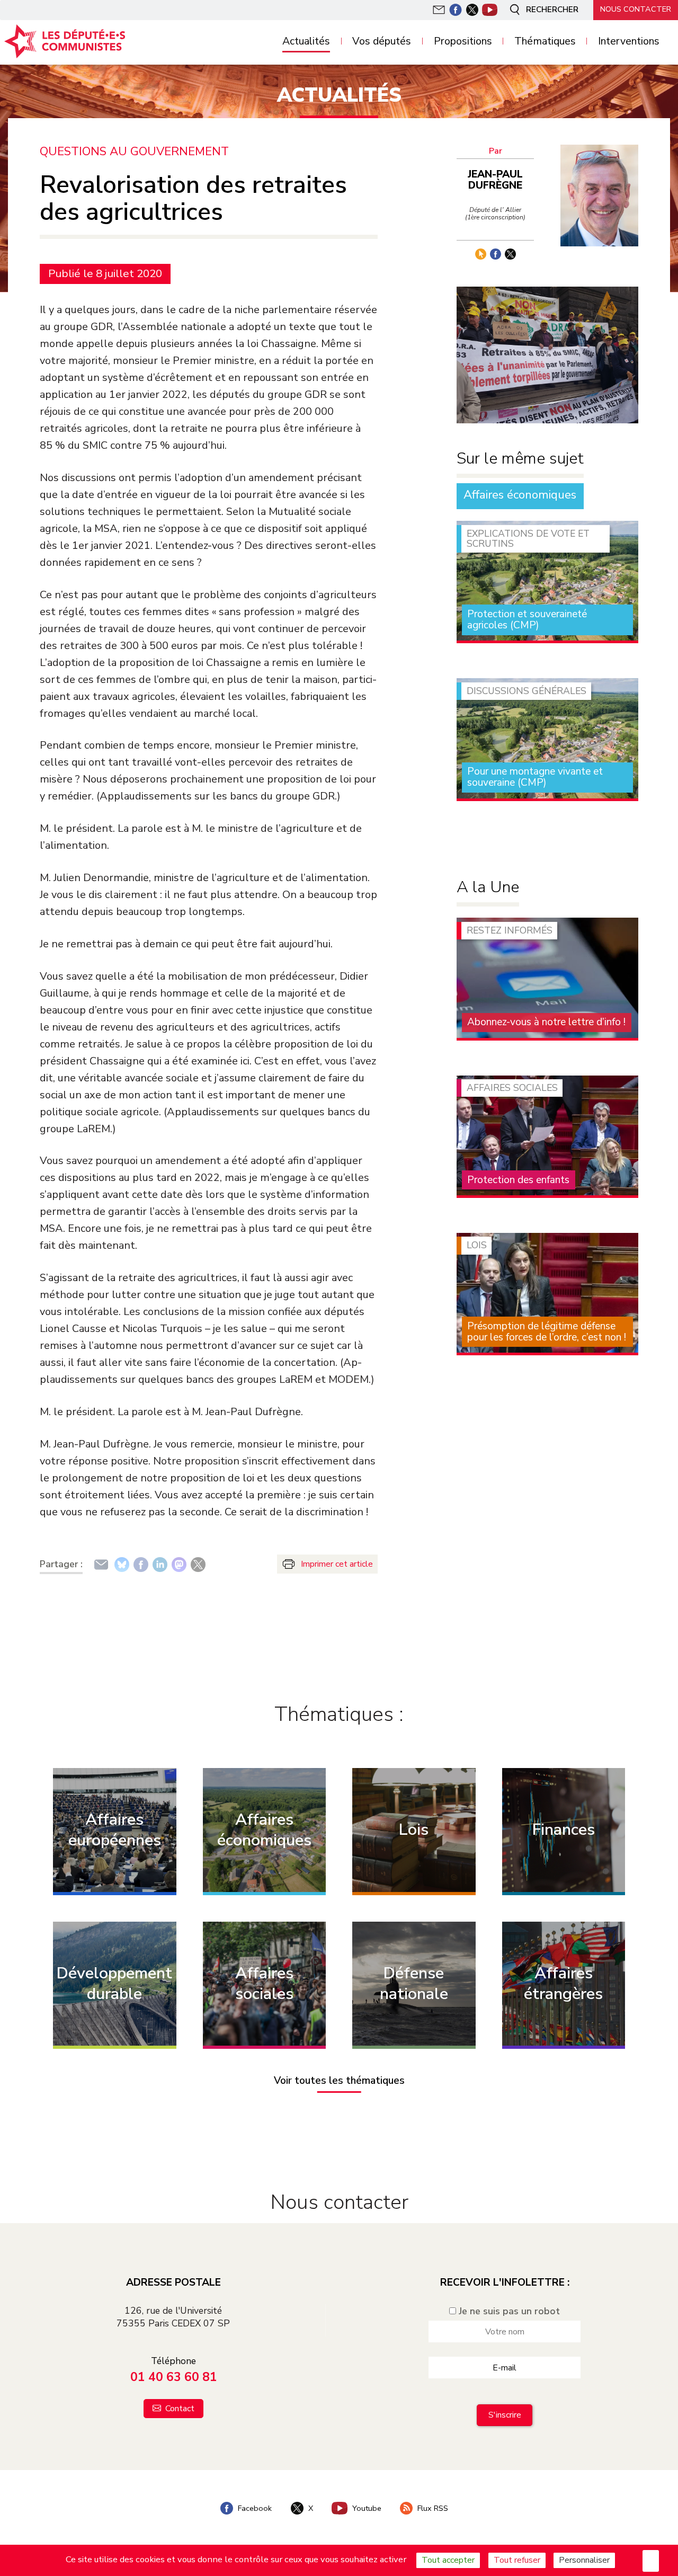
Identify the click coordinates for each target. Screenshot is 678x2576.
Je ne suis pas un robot (508, 2311)
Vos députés (382, 42)
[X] (198, 1564)
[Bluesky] (122, 1564)
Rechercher (551, 10)
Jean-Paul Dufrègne (495, 180)
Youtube (366, 2508)
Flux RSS (432, 2508)
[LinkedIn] (160, 1564)
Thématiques (545, 42)
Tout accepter (448, 2560)
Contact (179, 2409)
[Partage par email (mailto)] (101, 1564)
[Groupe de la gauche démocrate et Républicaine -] (72, 41)
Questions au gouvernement (134, 152)
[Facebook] (141, 1564)
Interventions (629, 42)
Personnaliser (584, 2560)
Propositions (463, 42)
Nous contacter (636, 9)
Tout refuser (517, 2560)
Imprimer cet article (337, 1564)
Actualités (306, 42)
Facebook (254, 2508)
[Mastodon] (179, 1564)
